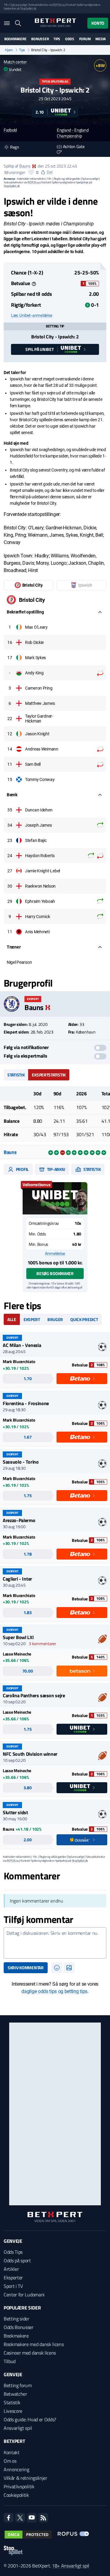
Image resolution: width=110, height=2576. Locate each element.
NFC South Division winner (30, 1754)
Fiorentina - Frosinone (26, 1403)
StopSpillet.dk (28, 8)
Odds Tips (13, 2252)
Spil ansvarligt (19, 5)
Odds (70, 39)
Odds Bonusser (19, 2327)
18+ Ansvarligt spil (71, 2566)
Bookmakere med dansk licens (34, 2344)
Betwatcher (15, 2394)
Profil (22, 1169)
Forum (85, 39)
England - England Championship (73, 133)
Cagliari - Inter (17, 1579)
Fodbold (10, 130)
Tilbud (10, 2361)
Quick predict (84, 1319)
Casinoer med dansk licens (30, 2353)
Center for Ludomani (24, 2295)
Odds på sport (17, 2260)
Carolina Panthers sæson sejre (34, 1695)
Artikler (11, 2269)
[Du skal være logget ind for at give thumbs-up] (31, 172)
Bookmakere (15, 39)
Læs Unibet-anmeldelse (32, 315)
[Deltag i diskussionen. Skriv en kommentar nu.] (55, 1943)
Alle (12, 1319)
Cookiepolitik (16, 2495)
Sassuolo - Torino (21, 1462)
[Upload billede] (69, 1968)
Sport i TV (13, 2286)
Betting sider (16, 2319)
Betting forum (18, 2385)
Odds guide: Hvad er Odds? (30, 2419)
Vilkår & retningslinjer (26, 2478)
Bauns (25, 166)
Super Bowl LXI (18, 1637)
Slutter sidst (15, 1812)
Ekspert (32, 1319)
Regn (15, 147)
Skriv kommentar (26, 1968)
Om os (10, 2461)
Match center (15, 62)
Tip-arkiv (56, 1169)
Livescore (13, 2411)
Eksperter (13, 2277)
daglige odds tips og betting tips (54, 1991)
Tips (57, 39)
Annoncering (16, 2469)
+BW (100, 65)
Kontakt (12, 2452)
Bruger (55, 1319)
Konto (98, 23)
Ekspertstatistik (49, 1075)
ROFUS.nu (59, 5)
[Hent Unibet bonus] (55, 1198)
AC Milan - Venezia (22, 1345)
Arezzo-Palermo (19, 1520)
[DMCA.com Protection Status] (28, 2535)
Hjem (9, 50)
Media (101, 39)
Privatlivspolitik (19, 2486)
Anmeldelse (55, 1253)
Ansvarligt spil (18, 2428)
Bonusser (40, 39)
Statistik (16, 1075)
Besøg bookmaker (55, 1273)
